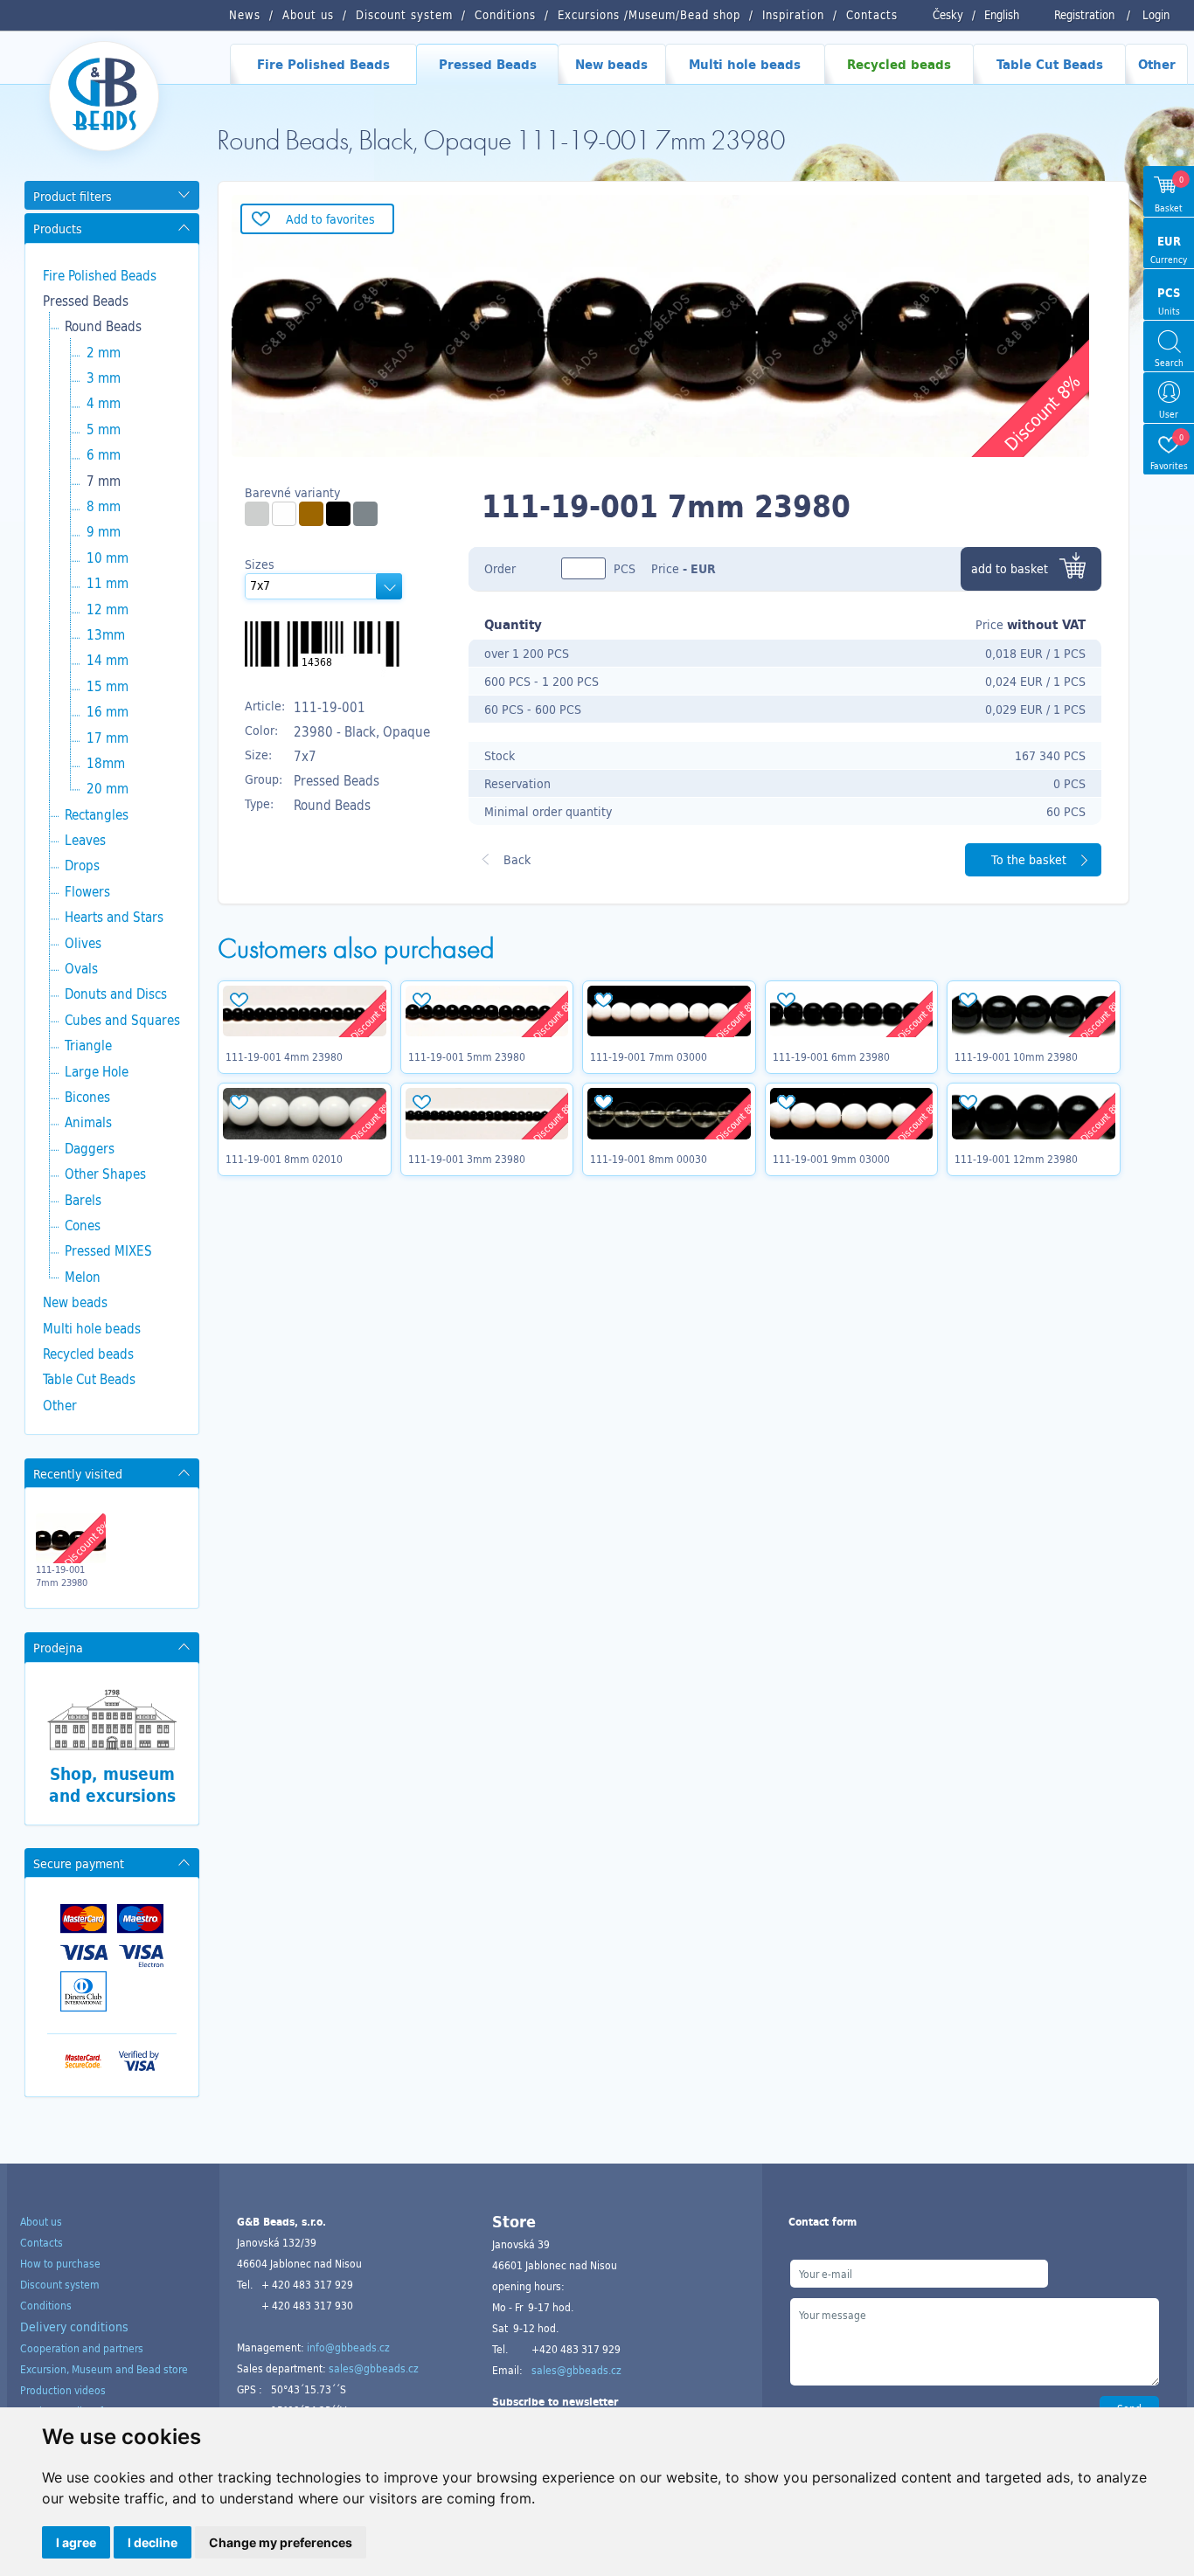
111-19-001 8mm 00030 (649, 1159)
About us (41, 2221)
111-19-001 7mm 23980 (62, 1575)
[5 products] (338, 514)
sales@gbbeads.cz (374, 2368)
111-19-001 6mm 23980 (831, 1056)
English (1002, 15)
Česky (948, 15)
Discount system (60, 2284)
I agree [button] (76, 2542)
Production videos (63, 2390)
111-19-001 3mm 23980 (467, 1159)
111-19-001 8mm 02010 (284, 1159)
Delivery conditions (74, 2327)
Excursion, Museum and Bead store (104, 2369)
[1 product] (311, 514)
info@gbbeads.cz (348, 2347)
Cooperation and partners (82, 2348)
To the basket (1029, 859)
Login (1156, 15)
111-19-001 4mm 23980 (284, 1056)
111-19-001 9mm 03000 (831, 1159)
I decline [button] (153, 2542)
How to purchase (60, 2263)
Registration (1084, 15)
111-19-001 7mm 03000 (649, 1056)
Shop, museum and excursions (112, 1785)
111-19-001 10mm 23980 (1016, 1056)
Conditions (46, 2305)
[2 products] (257, 514)
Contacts (42, 2242)
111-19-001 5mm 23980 (467, 1056)
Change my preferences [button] (281, 2542)
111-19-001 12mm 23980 (1016, 1159)
